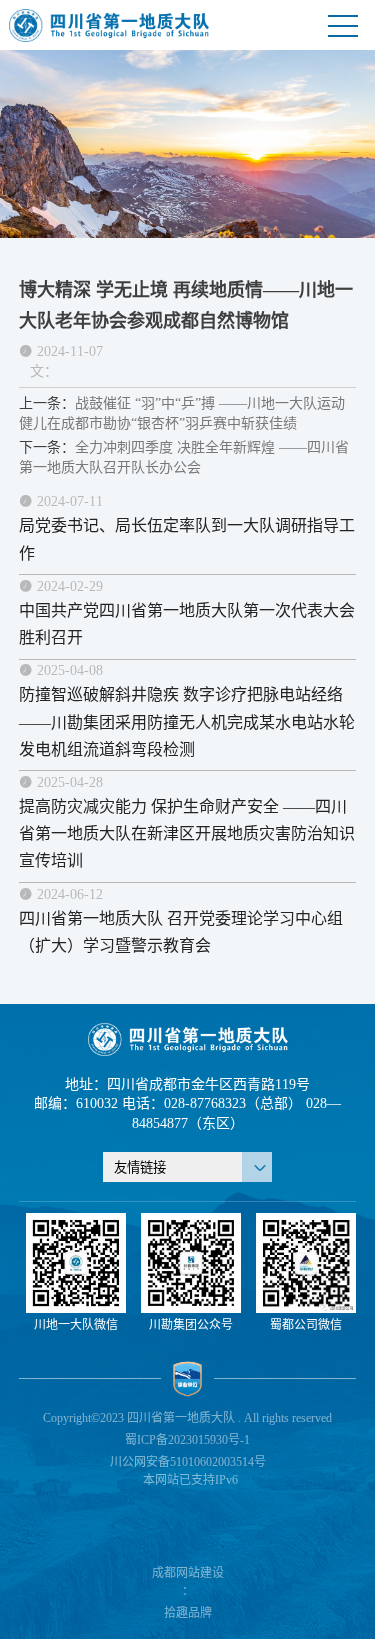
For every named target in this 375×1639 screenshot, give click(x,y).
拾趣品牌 (188, 1613)
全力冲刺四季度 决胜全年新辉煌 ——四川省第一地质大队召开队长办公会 (184, 457)
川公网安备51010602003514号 (188, 1462)
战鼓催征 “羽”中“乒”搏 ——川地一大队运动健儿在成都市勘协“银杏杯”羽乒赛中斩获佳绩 (182, 413)
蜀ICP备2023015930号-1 (187, 1440)
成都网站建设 (188, 1573)
